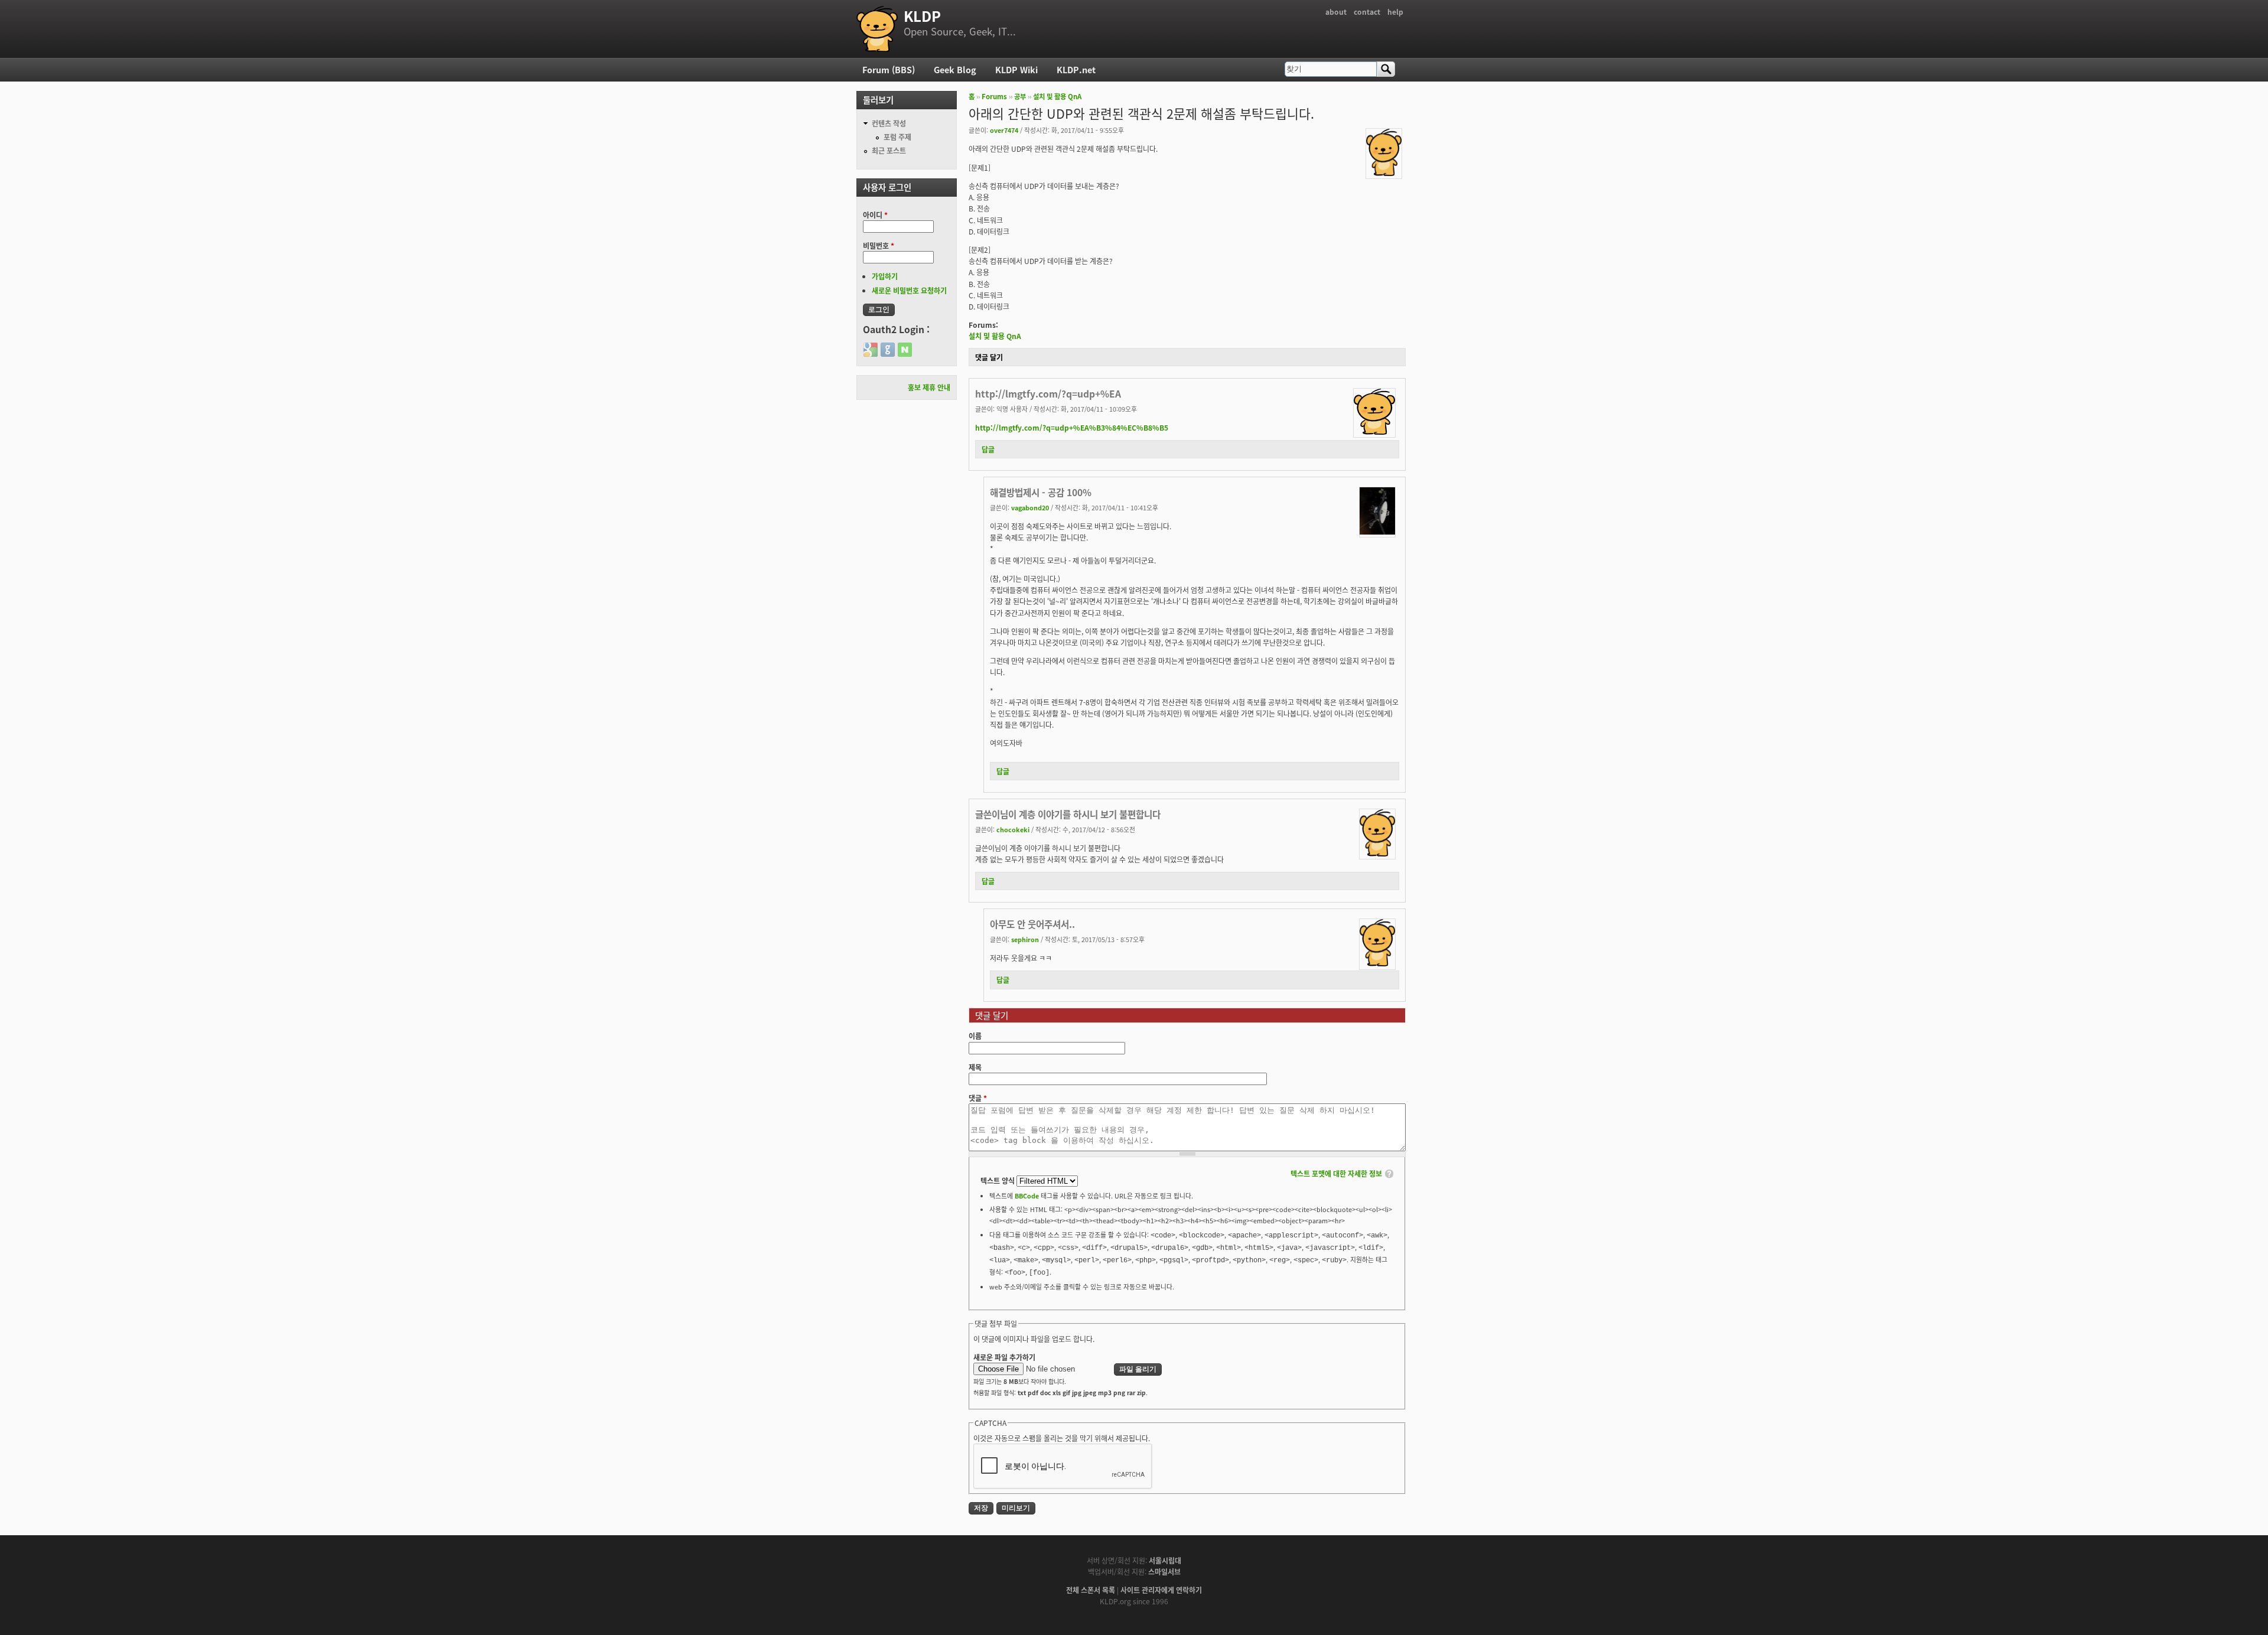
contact (1367, 12)
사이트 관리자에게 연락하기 (1161, 1590)
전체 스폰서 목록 (1091, 1590)
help (1395, 12)
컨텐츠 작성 (889, 123)
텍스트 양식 (998, 1180)
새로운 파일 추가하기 (1004, 1357)
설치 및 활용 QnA (1057, 96)
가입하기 (885, 276)
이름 (975, 1036)
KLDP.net (1076, 69)
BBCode (1027, 1196)
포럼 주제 (897, 137)
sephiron (1025, 939)
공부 (1020, 96)
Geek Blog (955, 69)
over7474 (1004, 130)
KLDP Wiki (1016, 69)
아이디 (875, 215)
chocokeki (1013, 829)
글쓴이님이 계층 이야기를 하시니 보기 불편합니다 (1068, 814)
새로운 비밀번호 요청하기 (909, 290)
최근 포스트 (889, 150)
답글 (988, 449)
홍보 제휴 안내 (929, 387)
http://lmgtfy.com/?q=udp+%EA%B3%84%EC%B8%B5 (1072, 427)
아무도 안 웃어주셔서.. (1032, 924)
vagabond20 (1030, 507)
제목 (975, 1067)
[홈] (877, 29)
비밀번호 (879, 245)
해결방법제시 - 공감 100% (1041, 492)
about (1336, 12)
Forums (994, 96)
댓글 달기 (989, 357)
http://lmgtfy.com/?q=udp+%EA (1048, 393)
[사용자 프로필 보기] (1384, 173)
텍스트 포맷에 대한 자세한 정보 (1336, 1173)
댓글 (978, 1098)
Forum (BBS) (889, 69)
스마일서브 (1164, 1572)
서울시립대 (1165, 1560)
